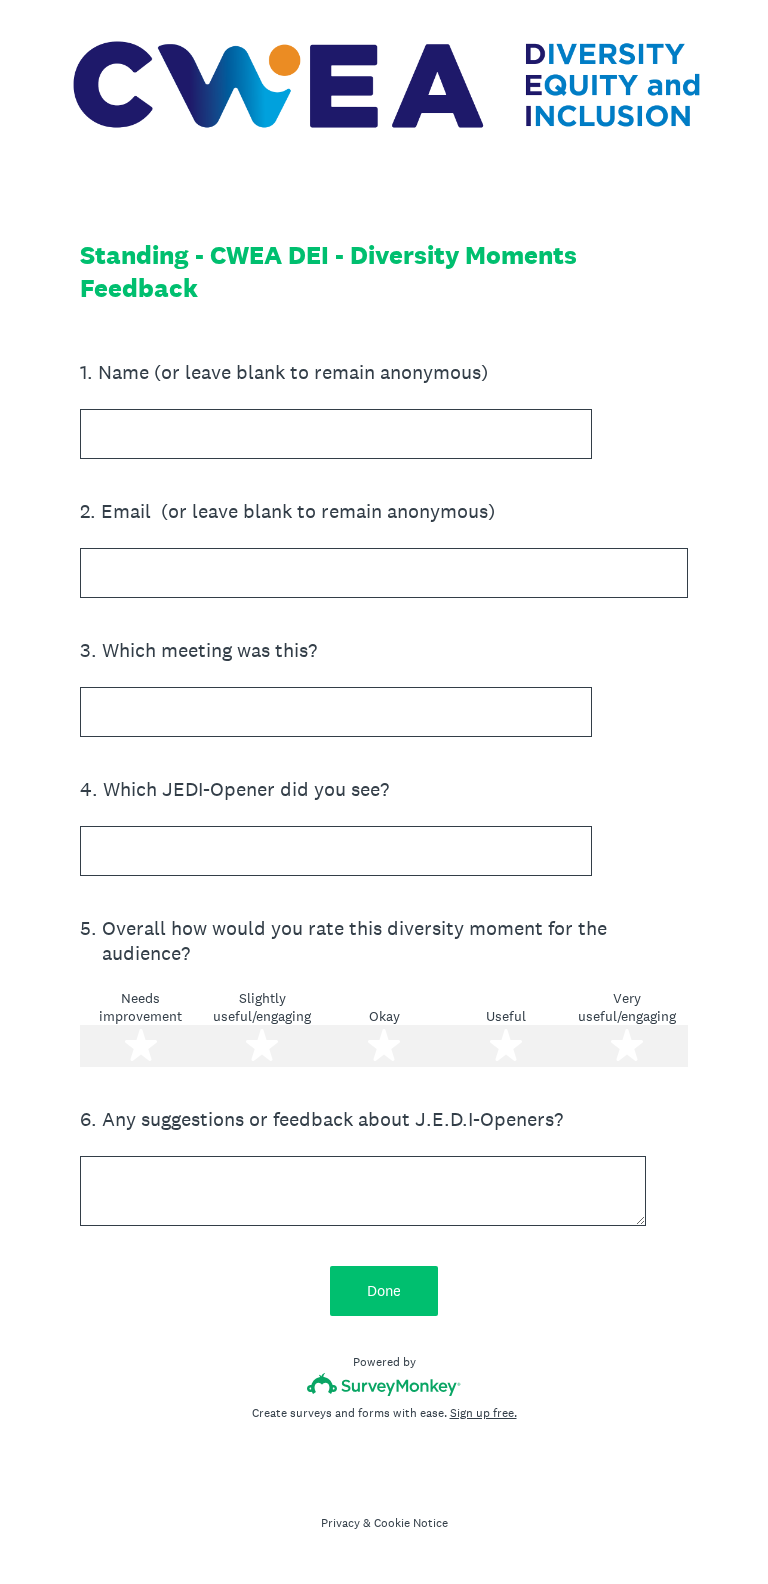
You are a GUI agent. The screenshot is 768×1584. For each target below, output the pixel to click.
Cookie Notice (411, 1523)
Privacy (340, 1523)
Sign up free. (483, 1413)
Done (384, 1290)
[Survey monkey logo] (384, 1384)
